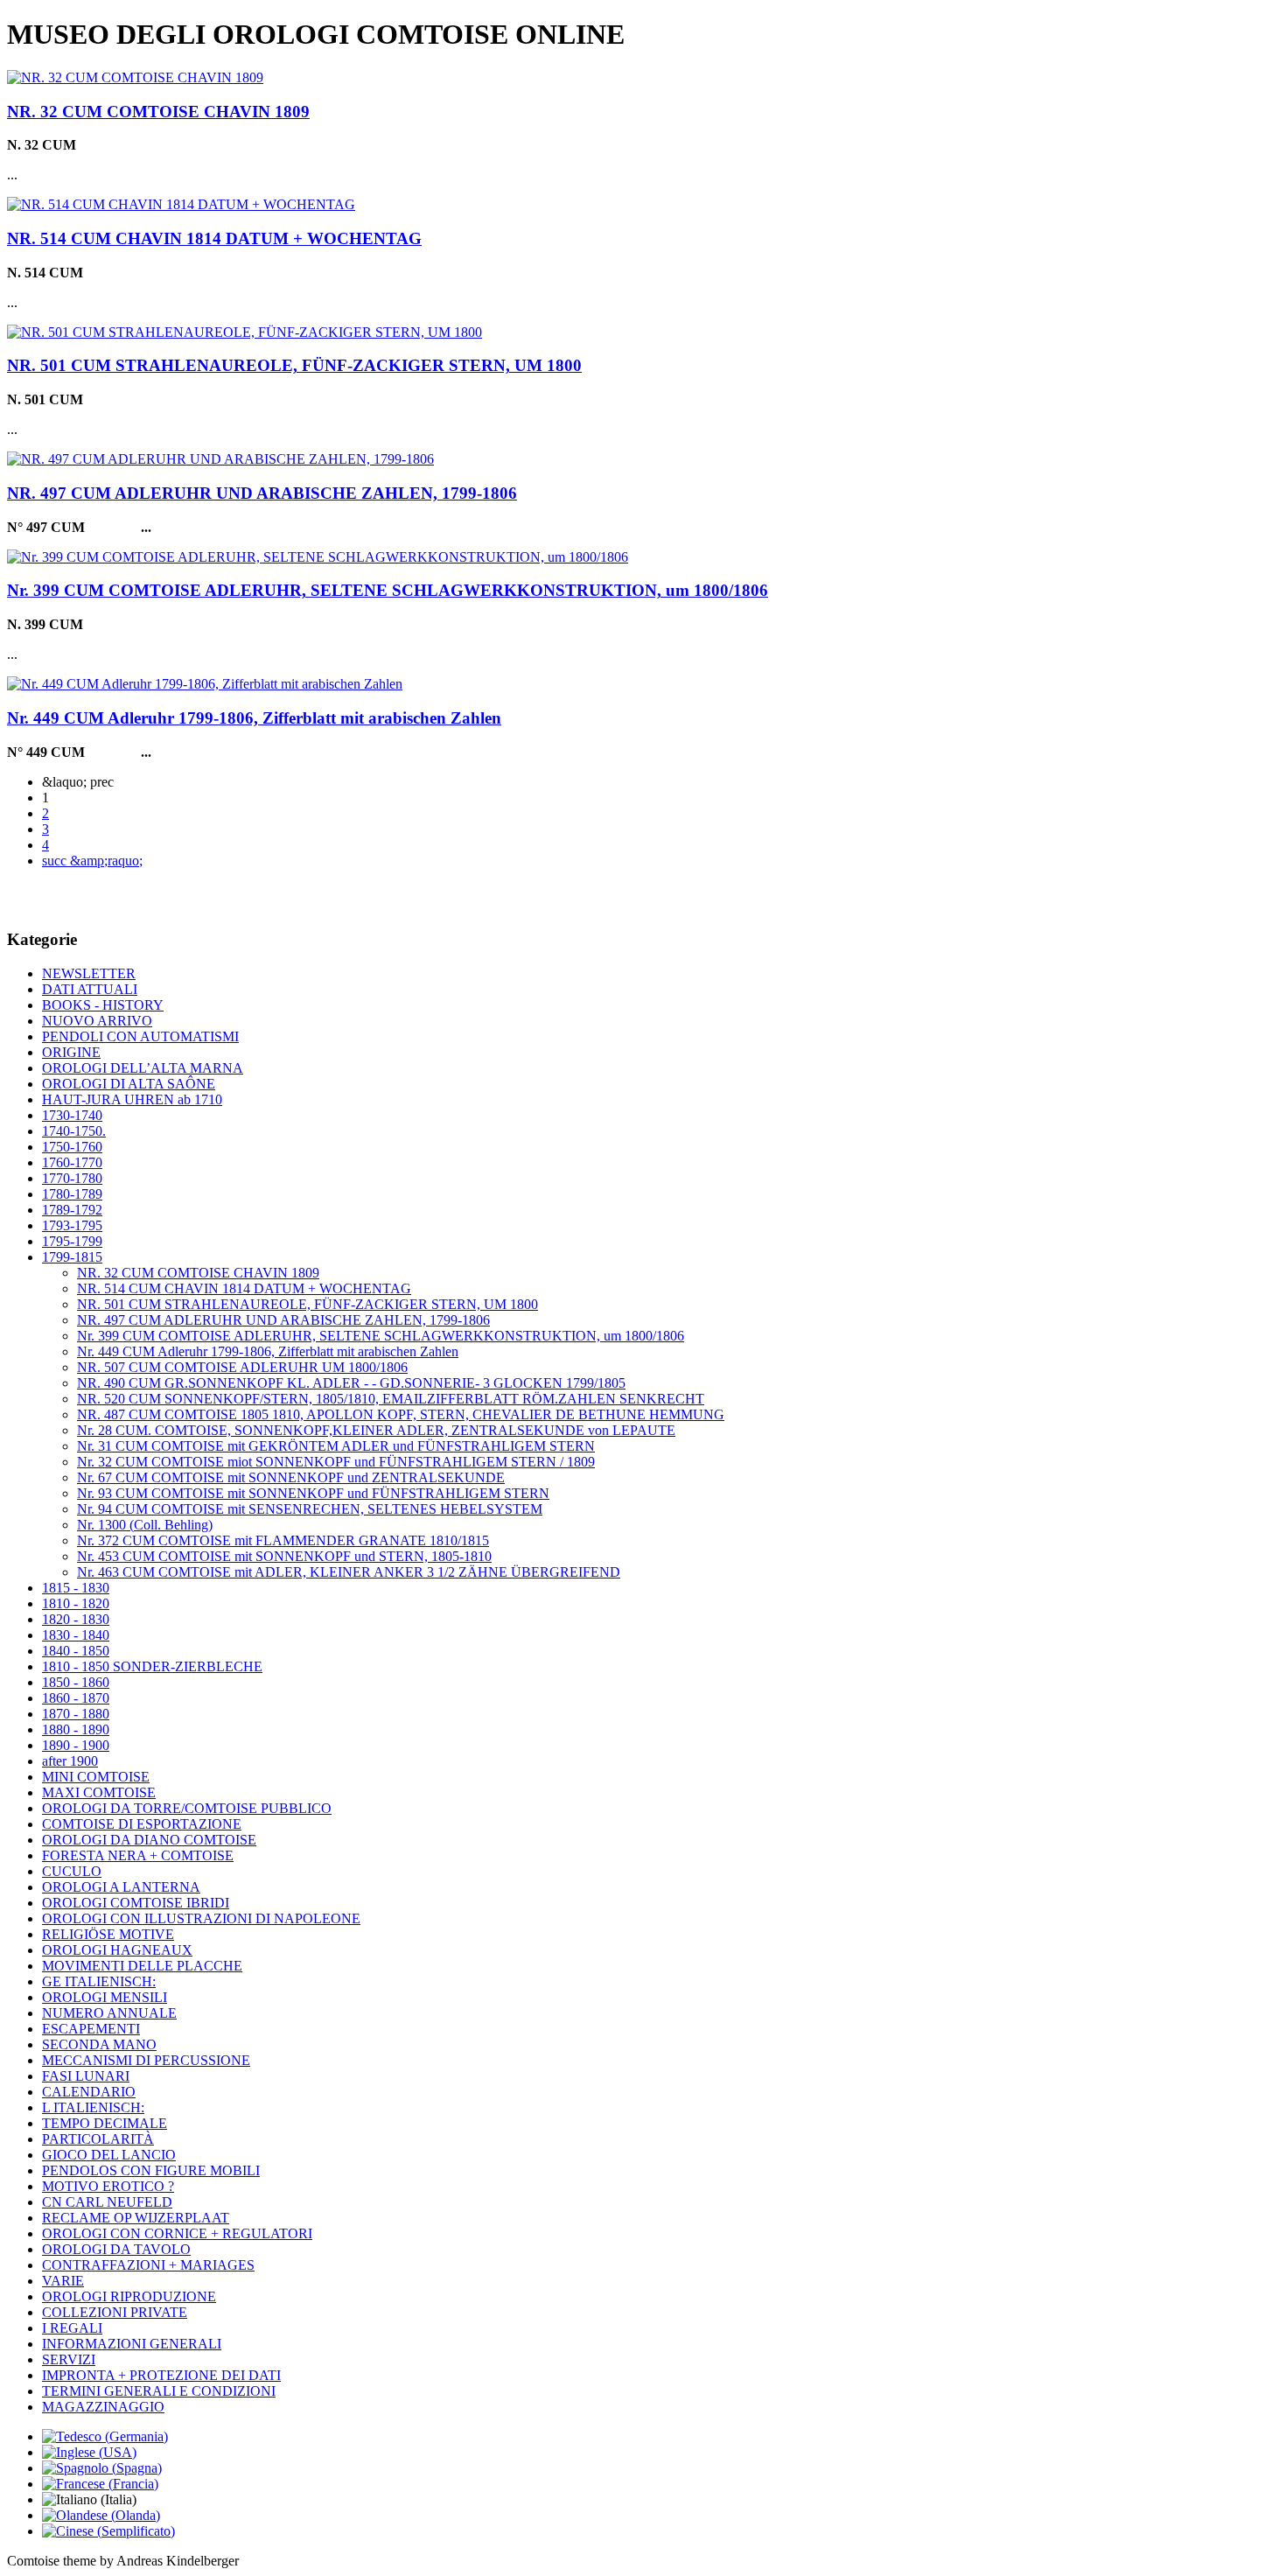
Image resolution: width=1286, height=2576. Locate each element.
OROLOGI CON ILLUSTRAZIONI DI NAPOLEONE (201, 1918)
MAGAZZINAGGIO (103, 2407)
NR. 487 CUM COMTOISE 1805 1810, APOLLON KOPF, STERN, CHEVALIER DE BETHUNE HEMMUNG (401, 1414)
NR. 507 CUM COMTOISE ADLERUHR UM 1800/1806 (242, 1367)
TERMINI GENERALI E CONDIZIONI (159, 2391)
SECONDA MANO (99, 2044)
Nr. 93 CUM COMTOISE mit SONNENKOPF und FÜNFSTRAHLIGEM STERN (313, 1493)
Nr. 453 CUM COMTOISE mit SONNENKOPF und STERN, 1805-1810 (284, 1556)
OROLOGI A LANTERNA (121, 1887)
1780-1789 (72, 1194)
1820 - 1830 (76, 1619)
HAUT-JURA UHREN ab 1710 (132, 1099)
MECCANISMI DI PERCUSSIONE (146, 2060)
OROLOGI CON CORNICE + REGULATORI (177, 2233)
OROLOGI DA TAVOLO (116, 2249)
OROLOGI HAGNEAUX (117, 1950)
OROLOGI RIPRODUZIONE (129, 2296)
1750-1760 (72, 1147)
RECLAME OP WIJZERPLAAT (136, 2218)
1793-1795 (72, 1225)
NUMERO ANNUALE (109, 2013)
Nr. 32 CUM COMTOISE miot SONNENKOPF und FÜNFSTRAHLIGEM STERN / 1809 (336, 1462)
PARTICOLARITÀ (98, 2139)
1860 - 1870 (76, 1698)
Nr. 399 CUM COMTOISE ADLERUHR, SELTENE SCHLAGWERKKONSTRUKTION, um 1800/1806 (388, 590)
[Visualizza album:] (135, 77)
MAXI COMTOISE (99, 1792)
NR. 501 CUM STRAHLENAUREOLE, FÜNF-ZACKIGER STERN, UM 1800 (294, 365)
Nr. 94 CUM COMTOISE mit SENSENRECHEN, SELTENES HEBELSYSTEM (310, 1509)
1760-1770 (72, 1162)
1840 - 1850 (76, 1651)
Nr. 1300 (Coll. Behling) (145, 1525)
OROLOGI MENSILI (105, 1997)
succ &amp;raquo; (92, 861)
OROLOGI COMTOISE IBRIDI (136, 1903)
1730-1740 (72, 1115)
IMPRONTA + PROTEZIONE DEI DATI (161, 2375)
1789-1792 (72, 1210)
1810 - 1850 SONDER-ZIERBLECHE (152, 1666)
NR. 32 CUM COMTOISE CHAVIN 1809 (158, 112)
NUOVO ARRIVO (97, 1021)
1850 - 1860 (76, 1682)
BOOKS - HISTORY (103, 1005)
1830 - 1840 (76, 1635)
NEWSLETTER (89, 973)
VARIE (63, 2281)
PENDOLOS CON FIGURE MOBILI (151, 2170)
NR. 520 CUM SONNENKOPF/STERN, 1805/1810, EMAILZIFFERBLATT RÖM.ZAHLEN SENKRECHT (391, 1399)
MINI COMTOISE (96, 1777)
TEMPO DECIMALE (105, 2123)
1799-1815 (72, 1257)
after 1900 (70, 1761)
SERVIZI (69, 2359)
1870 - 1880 (76, 1714)
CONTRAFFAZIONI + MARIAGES (148, 2265)
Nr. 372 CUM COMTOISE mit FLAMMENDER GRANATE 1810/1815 (283, 1540)
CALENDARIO (89, 2092)
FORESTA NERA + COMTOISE (138, 1855)
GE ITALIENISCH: (99, 1981)
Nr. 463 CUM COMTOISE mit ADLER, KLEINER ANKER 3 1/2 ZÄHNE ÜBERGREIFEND (349, 1572)
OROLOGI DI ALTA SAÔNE (129, 1084)
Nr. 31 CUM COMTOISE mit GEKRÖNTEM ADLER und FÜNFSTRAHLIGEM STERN (336, 1446)
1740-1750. (74, 1131)
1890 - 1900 (76, 1745)
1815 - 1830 (76, 1588)
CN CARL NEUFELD (107, 2202)
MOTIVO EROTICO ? (108, 2186)
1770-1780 (72, 1178)
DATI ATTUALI (90, 989)
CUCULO (72, 1871)
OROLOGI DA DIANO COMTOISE (149, 1840)
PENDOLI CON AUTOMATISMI (140, 1036)
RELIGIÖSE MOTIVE (108, 1934)
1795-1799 (72, 1241)
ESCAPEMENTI (91, 2029)
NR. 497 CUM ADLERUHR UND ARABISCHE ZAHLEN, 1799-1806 (262, 493)
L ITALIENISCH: (93, 2107)
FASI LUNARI (86, 2076)
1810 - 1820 (76, 1603)
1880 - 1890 (76, 1729)
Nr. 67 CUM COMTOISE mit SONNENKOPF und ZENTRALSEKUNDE (291, 1477)
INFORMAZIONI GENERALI (132, 2344)
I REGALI (72, 2328)
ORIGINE (71, 1052)
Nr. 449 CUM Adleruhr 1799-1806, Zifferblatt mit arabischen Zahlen (254, 718)
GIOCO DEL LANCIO (109, 2155)
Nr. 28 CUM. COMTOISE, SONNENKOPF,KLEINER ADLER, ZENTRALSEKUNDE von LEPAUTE (376, 1430)
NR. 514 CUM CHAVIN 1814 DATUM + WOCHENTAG (214, 238)
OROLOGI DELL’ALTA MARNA (143, 1068)
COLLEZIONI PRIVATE (115, 2312)
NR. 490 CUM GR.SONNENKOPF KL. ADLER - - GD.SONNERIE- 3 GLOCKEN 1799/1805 (351, 1383)
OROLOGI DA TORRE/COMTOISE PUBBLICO (187, 1808)
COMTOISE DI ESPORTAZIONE (142, 1824)
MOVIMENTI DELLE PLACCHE (142, 1966)
